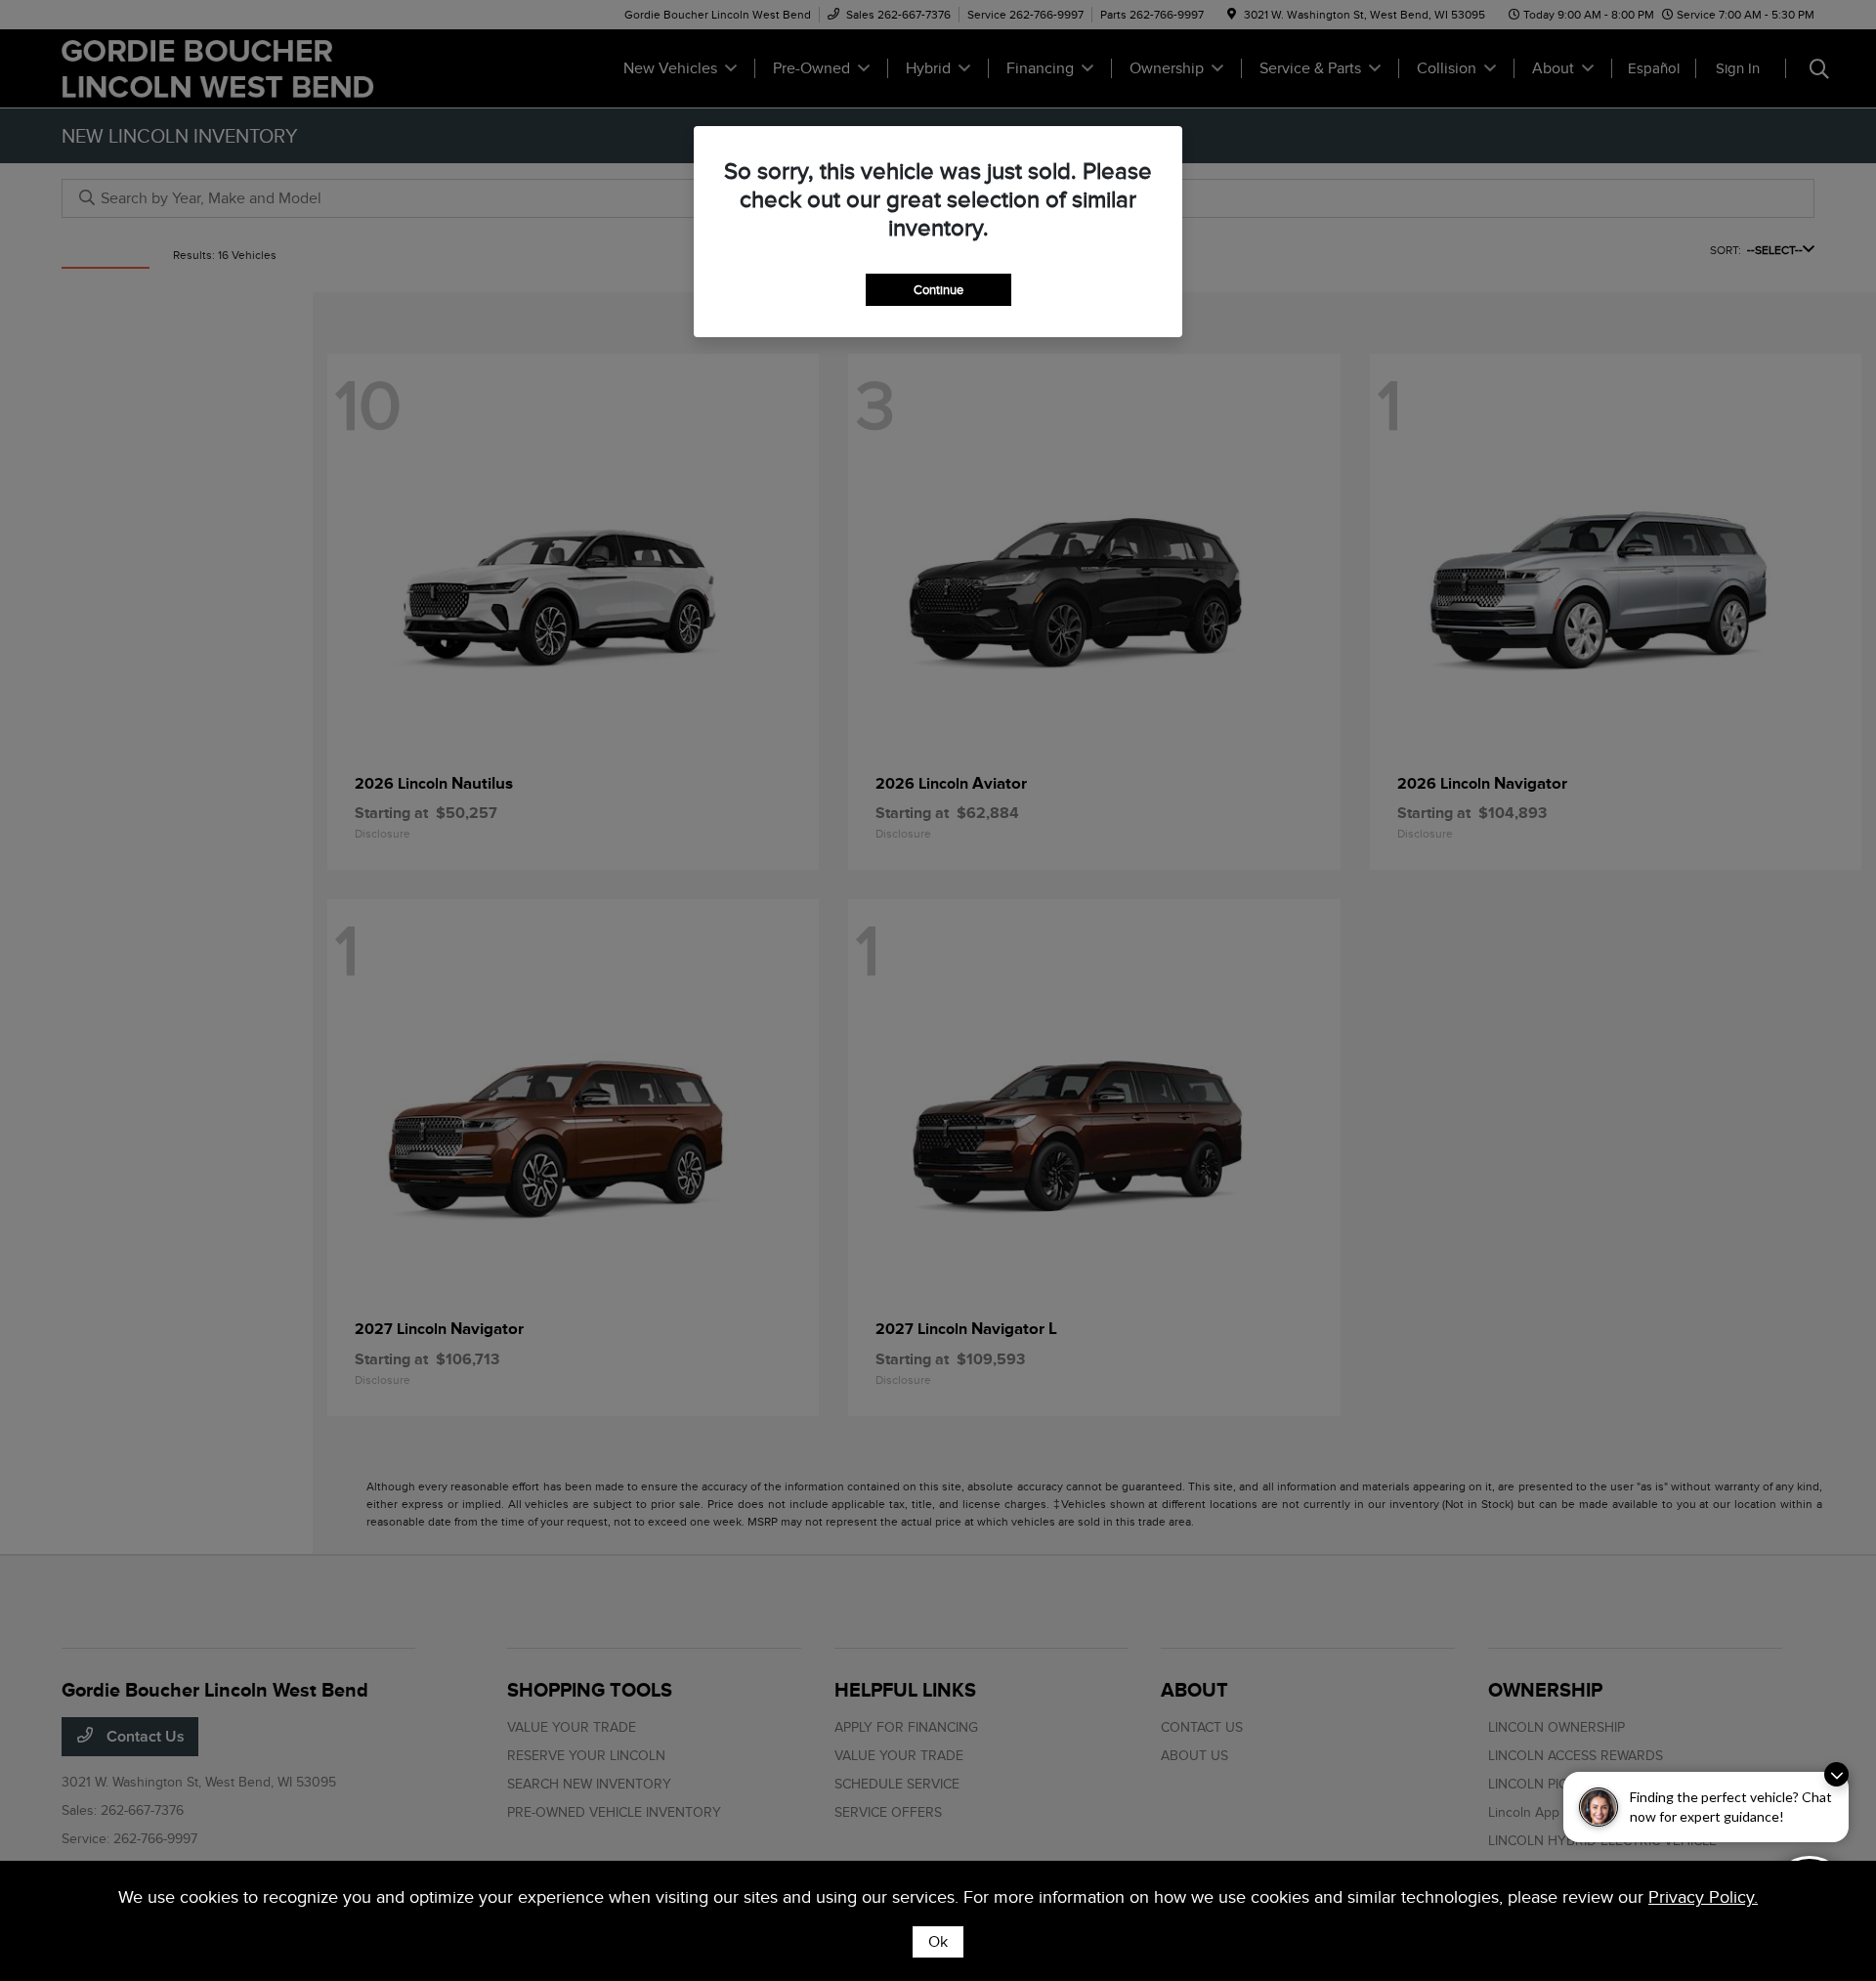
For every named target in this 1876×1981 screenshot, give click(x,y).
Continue (938, 290)
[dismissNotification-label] (1836, 1774)
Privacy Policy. (1703, 1897)
